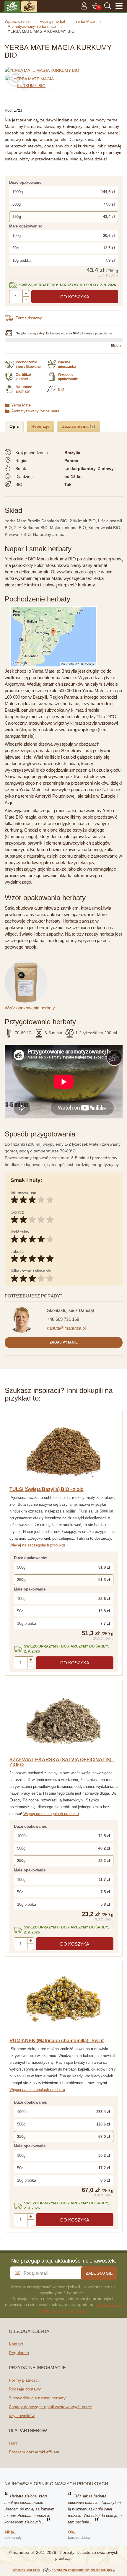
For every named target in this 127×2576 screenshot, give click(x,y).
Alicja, (10, 2532)
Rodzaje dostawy (25, 2389)
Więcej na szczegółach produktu (37, 1545)
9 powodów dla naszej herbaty (37, 2398)
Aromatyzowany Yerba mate (35, 411)
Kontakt (16, 2344)
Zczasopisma (76, 426)
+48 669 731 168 (63, 1319)
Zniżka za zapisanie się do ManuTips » (83, 2570)
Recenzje (40, 426)
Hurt (13, 2443)
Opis (14, 426)
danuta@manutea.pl (66, 1328)
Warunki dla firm (26, 2570)
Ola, (71, 2532)
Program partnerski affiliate (34, 2452)
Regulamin (19, 2353)
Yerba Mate (21, 405)
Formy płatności (24, 2380)
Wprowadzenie (17, 21)
